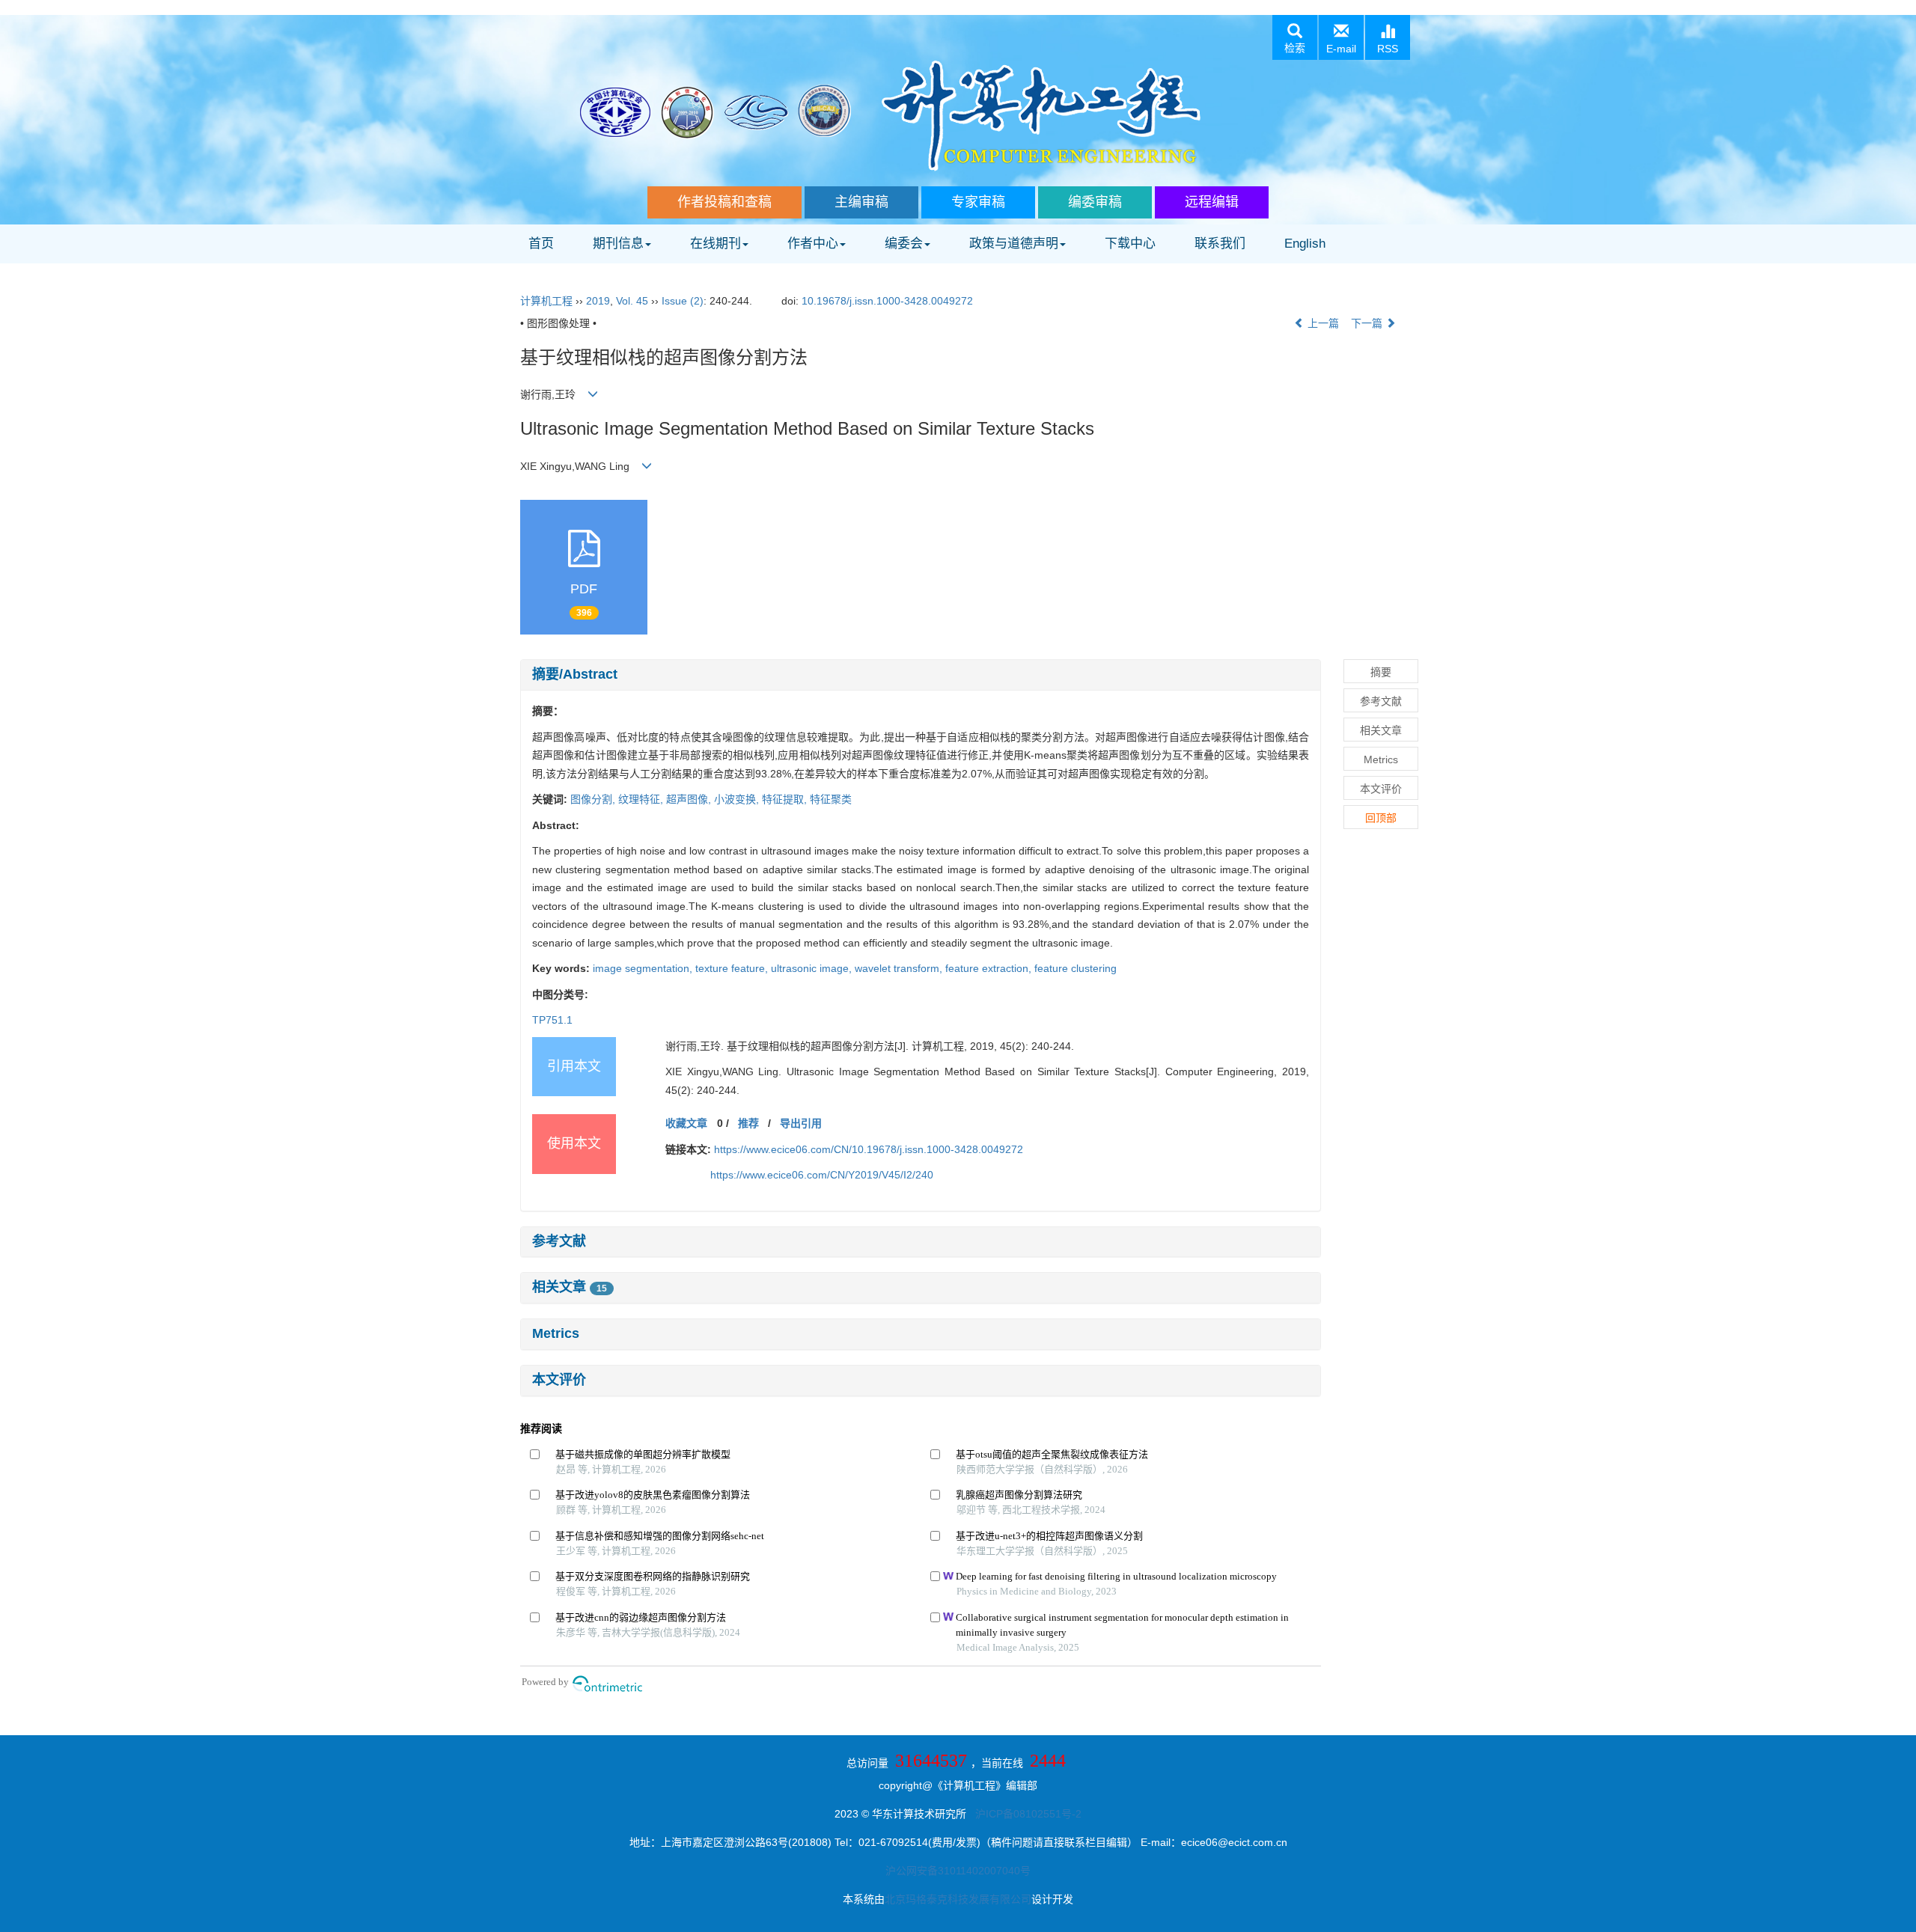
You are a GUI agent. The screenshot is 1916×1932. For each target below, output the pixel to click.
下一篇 (1368, 323)
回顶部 (1381, 818)
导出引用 (801, 1123)
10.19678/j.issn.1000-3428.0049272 (887, 301)
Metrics (556, 1333)
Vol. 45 (632, 301)
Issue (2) (683, 301)
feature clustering (1076, 968)
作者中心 (813, 244)
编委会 (904, 244)
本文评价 (559, 1380)
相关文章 (570, 1287)
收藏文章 (686, 1123)
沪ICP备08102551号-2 (1028, 1814)
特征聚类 (831, 799)
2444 (1048, 1761)
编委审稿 (1095, 202)
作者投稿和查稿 (724, 202)
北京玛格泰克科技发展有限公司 (958, 1899)
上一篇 (1322, 323)
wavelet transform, (900, 968)
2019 (598, 301)
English (1305, 244)
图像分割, (594, 799)
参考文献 (559, 1241)
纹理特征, (642, 799)
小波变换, (738, 799)
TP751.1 (552, 1020)
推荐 (748, 1123)
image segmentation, (644, 968)
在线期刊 (716, 244)
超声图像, (690, 799)
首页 (541, 244)
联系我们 (1220, 244)
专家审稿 (978, 202)
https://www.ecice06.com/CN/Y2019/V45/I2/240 (822, 1175)
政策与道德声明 (1014, 244)
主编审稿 (861, 202)
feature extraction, (990, 968)
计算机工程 (546, 301)
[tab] (921, 675)
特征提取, (786, 799)
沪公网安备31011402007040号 (958, 1871)
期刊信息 (618, 244)
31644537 (931, 1761)
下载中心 (1130, 244)
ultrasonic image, (813, 968)
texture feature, (733, 968)
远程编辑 (1212, 202)
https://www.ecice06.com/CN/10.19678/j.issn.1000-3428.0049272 (869, 1149)
